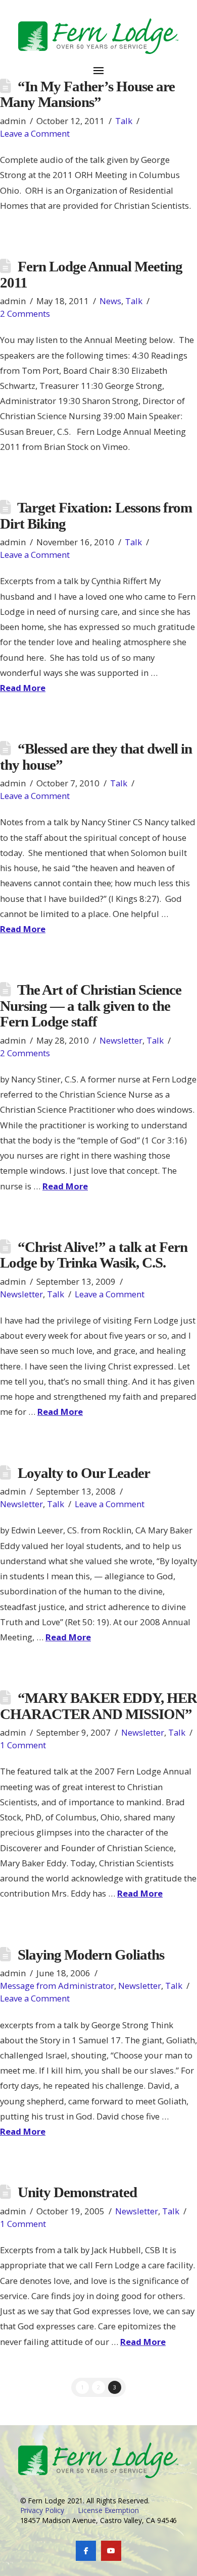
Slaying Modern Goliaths (91, 1955)
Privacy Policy (42, 2510)
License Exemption (108, 2510)
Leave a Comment (35, 133)
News (110, 301)
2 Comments (25, 313)
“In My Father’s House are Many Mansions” (87, 94)
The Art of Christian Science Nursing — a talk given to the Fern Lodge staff (91, 1006)
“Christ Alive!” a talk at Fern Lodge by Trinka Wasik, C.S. (94, 1255)
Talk (124, 121)
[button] (98, 65)
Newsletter (121, 1040)
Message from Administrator (57, 1986)
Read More (23, 688)
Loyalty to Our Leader (84, 1473)
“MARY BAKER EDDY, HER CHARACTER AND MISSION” (98, 1706)
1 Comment (23, 1745)
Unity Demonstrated (77, 2192)
